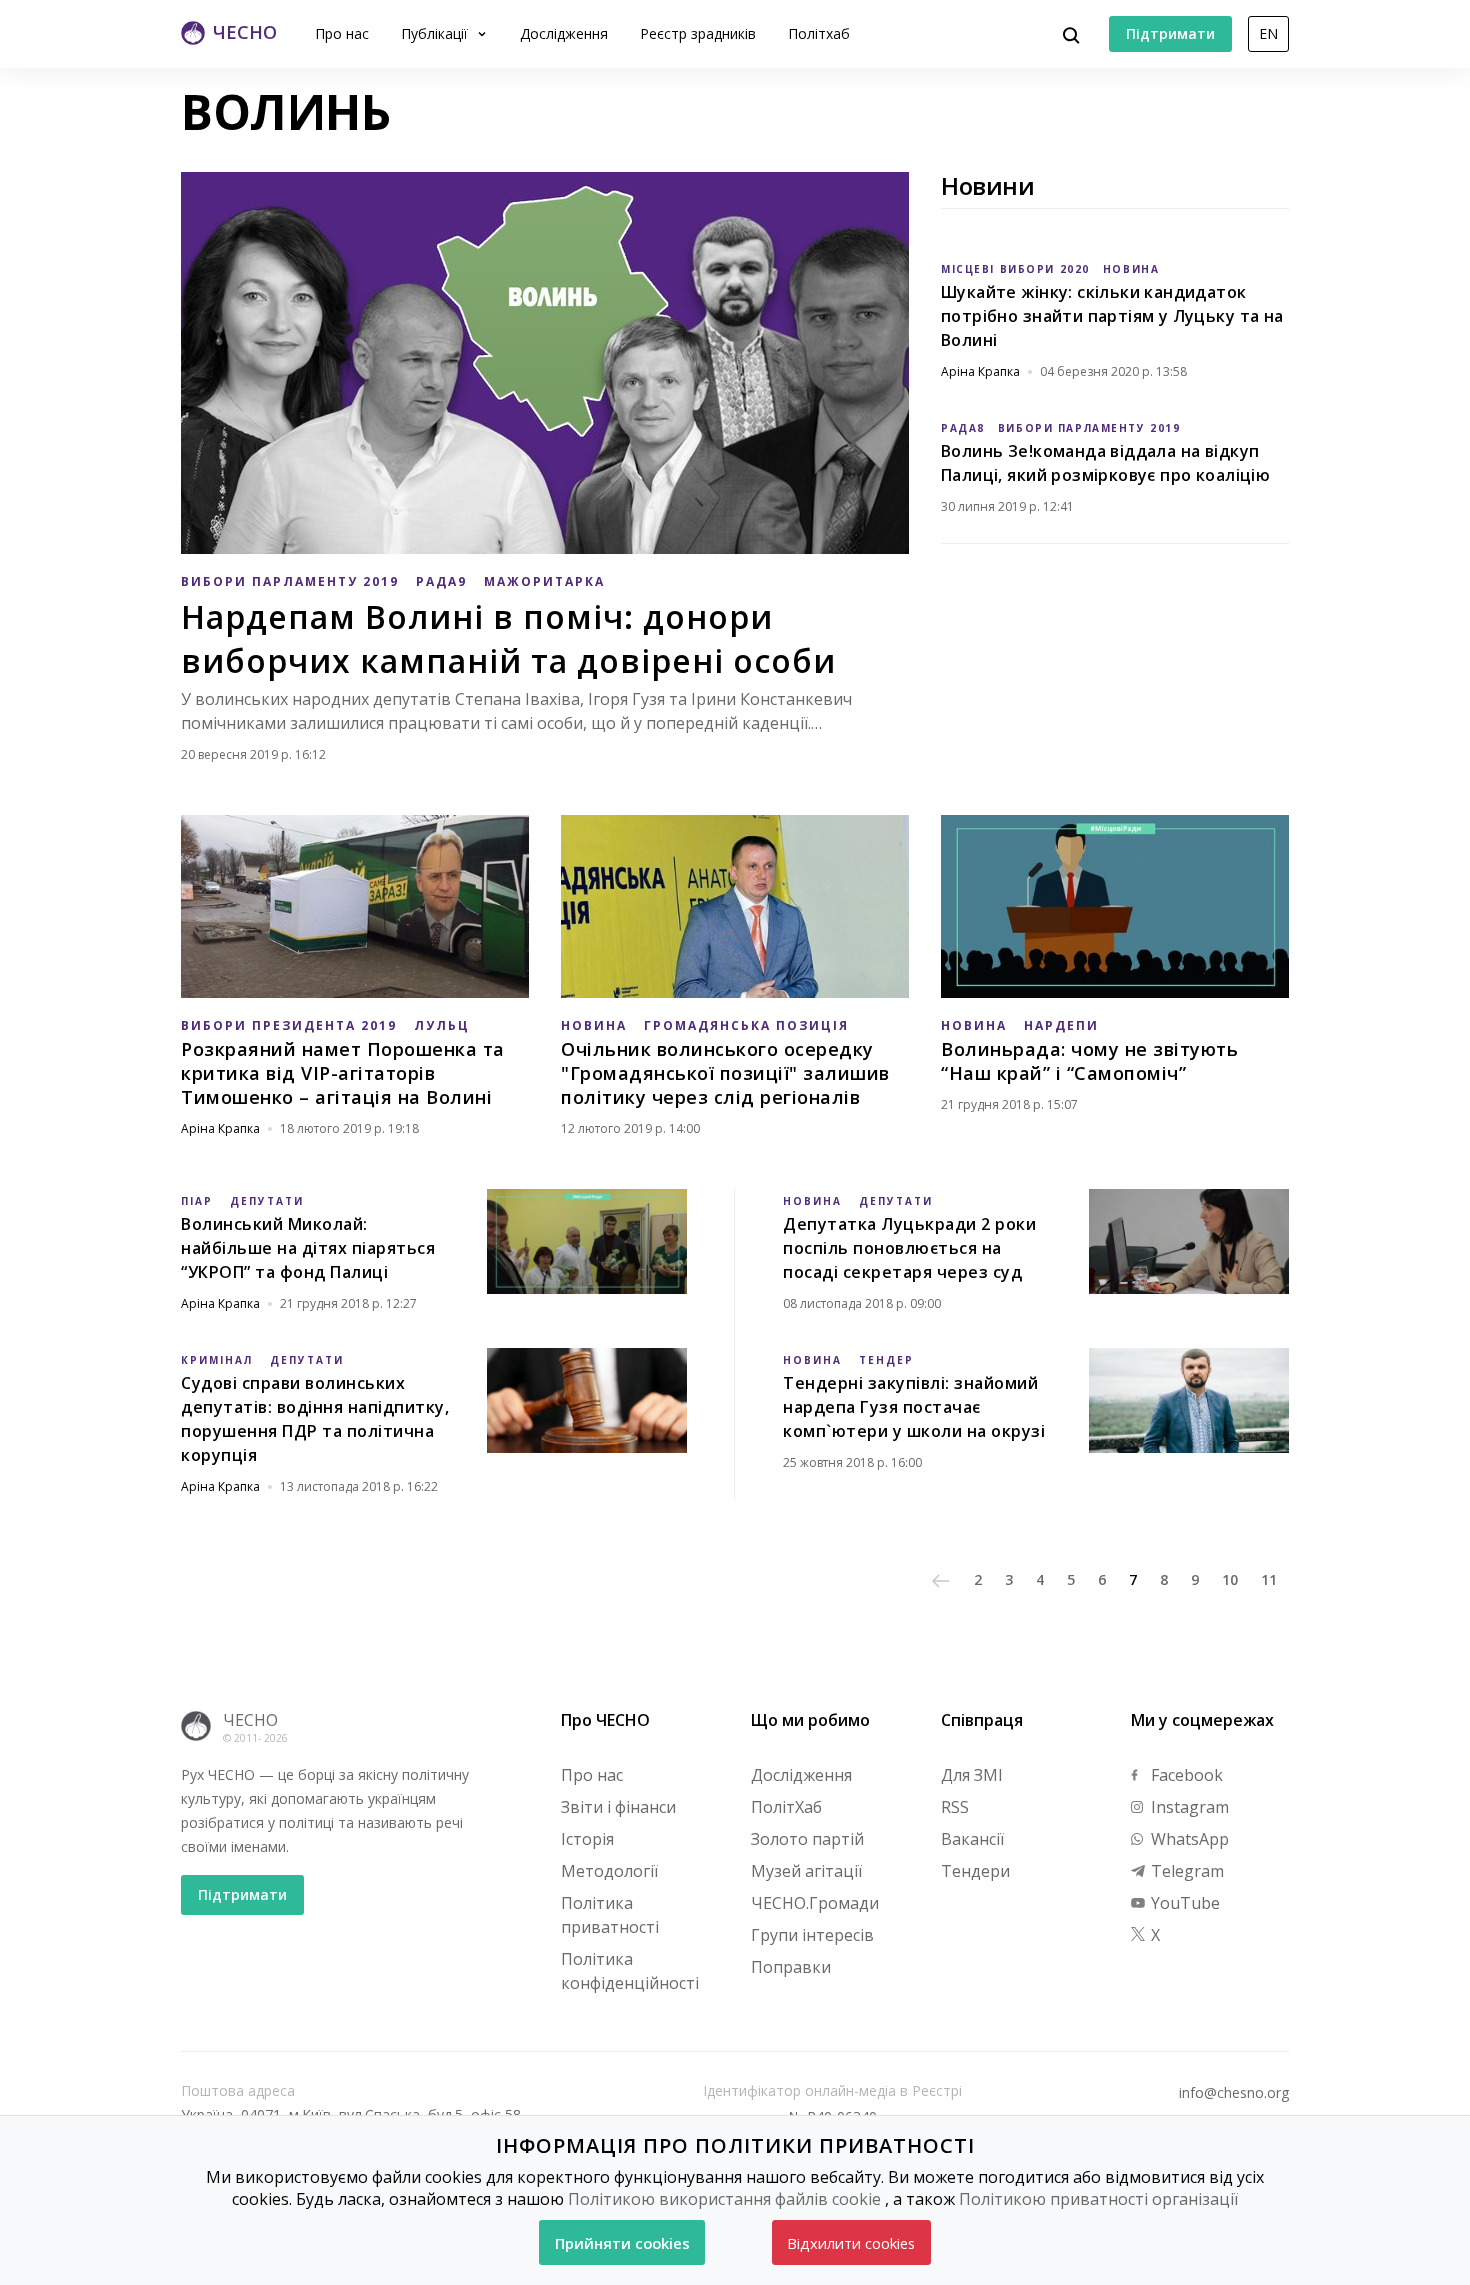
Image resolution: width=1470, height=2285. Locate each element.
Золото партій (807, 1839)
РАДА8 (963, 428)
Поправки (791, 1967)
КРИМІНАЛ (217, 1360)
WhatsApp (1188, 1839)
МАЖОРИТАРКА (544, 581)
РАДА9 (441, 581)
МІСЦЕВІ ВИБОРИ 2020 (1015, 269)
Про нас (342, 33)
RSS (955, 1807)
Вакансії (972, 1839)
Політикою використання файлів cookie (724, 2199)
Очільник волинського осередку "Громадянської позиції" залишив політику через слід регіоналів (725, 1073)
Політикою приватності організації (1098, 2199)
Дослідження (564, 33)
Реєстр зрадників (698, 33)
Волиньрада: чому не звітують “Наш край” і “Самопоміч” (1089, 1061)
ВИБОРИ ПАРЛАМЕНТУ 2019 (290, 581)
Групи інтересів (812, 1935)
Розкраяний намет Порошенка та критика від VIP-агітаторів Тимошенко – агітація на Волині (343, 1073)
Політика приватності (610, 1915)
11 (1269, 1579)
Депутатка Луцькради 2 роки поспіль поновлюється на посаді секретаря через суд (909, 1248)
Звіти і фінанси (618, 1807)
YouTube (1183, 1903)
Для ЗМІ (972, 1775)
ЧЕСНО (250, 1720)
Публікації (436, 33)
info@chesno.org (1234, 2093)
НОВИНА (1131, 269)
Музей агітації (806, 1871)
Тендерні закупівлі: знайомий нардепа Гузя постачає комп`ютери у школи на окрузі (914, 1407)
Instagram (1188, 1807)
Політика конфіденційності (630, 1971)
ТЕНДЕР (886, 1360)
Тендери (975, 1871)
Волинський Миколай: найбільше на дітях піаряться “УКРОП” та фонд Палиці (308, 1248)
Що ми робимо (810, 1720)
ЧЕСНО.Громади (815, 1903)
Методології (609, 1871)
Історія (587, 1839)
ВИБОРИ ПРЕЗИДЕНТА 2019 (289, 1025)
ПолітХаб (786, 1807)
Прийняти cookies (622, 2243)
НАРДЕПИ (1061, 1025)
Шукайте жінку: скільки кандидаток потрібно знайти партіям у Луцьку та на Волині (1112, 316)
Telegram (1185, 1871)
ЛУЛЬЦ (442, 1025)
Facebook (1185, 1775)
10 (1230, 1579)
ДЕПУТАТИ (267, 1201)
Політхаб (819, 33)
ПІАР (197, 1201)
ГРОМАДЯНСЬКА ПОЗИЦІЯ (746, 1025)
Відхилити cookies (851, 2243)
